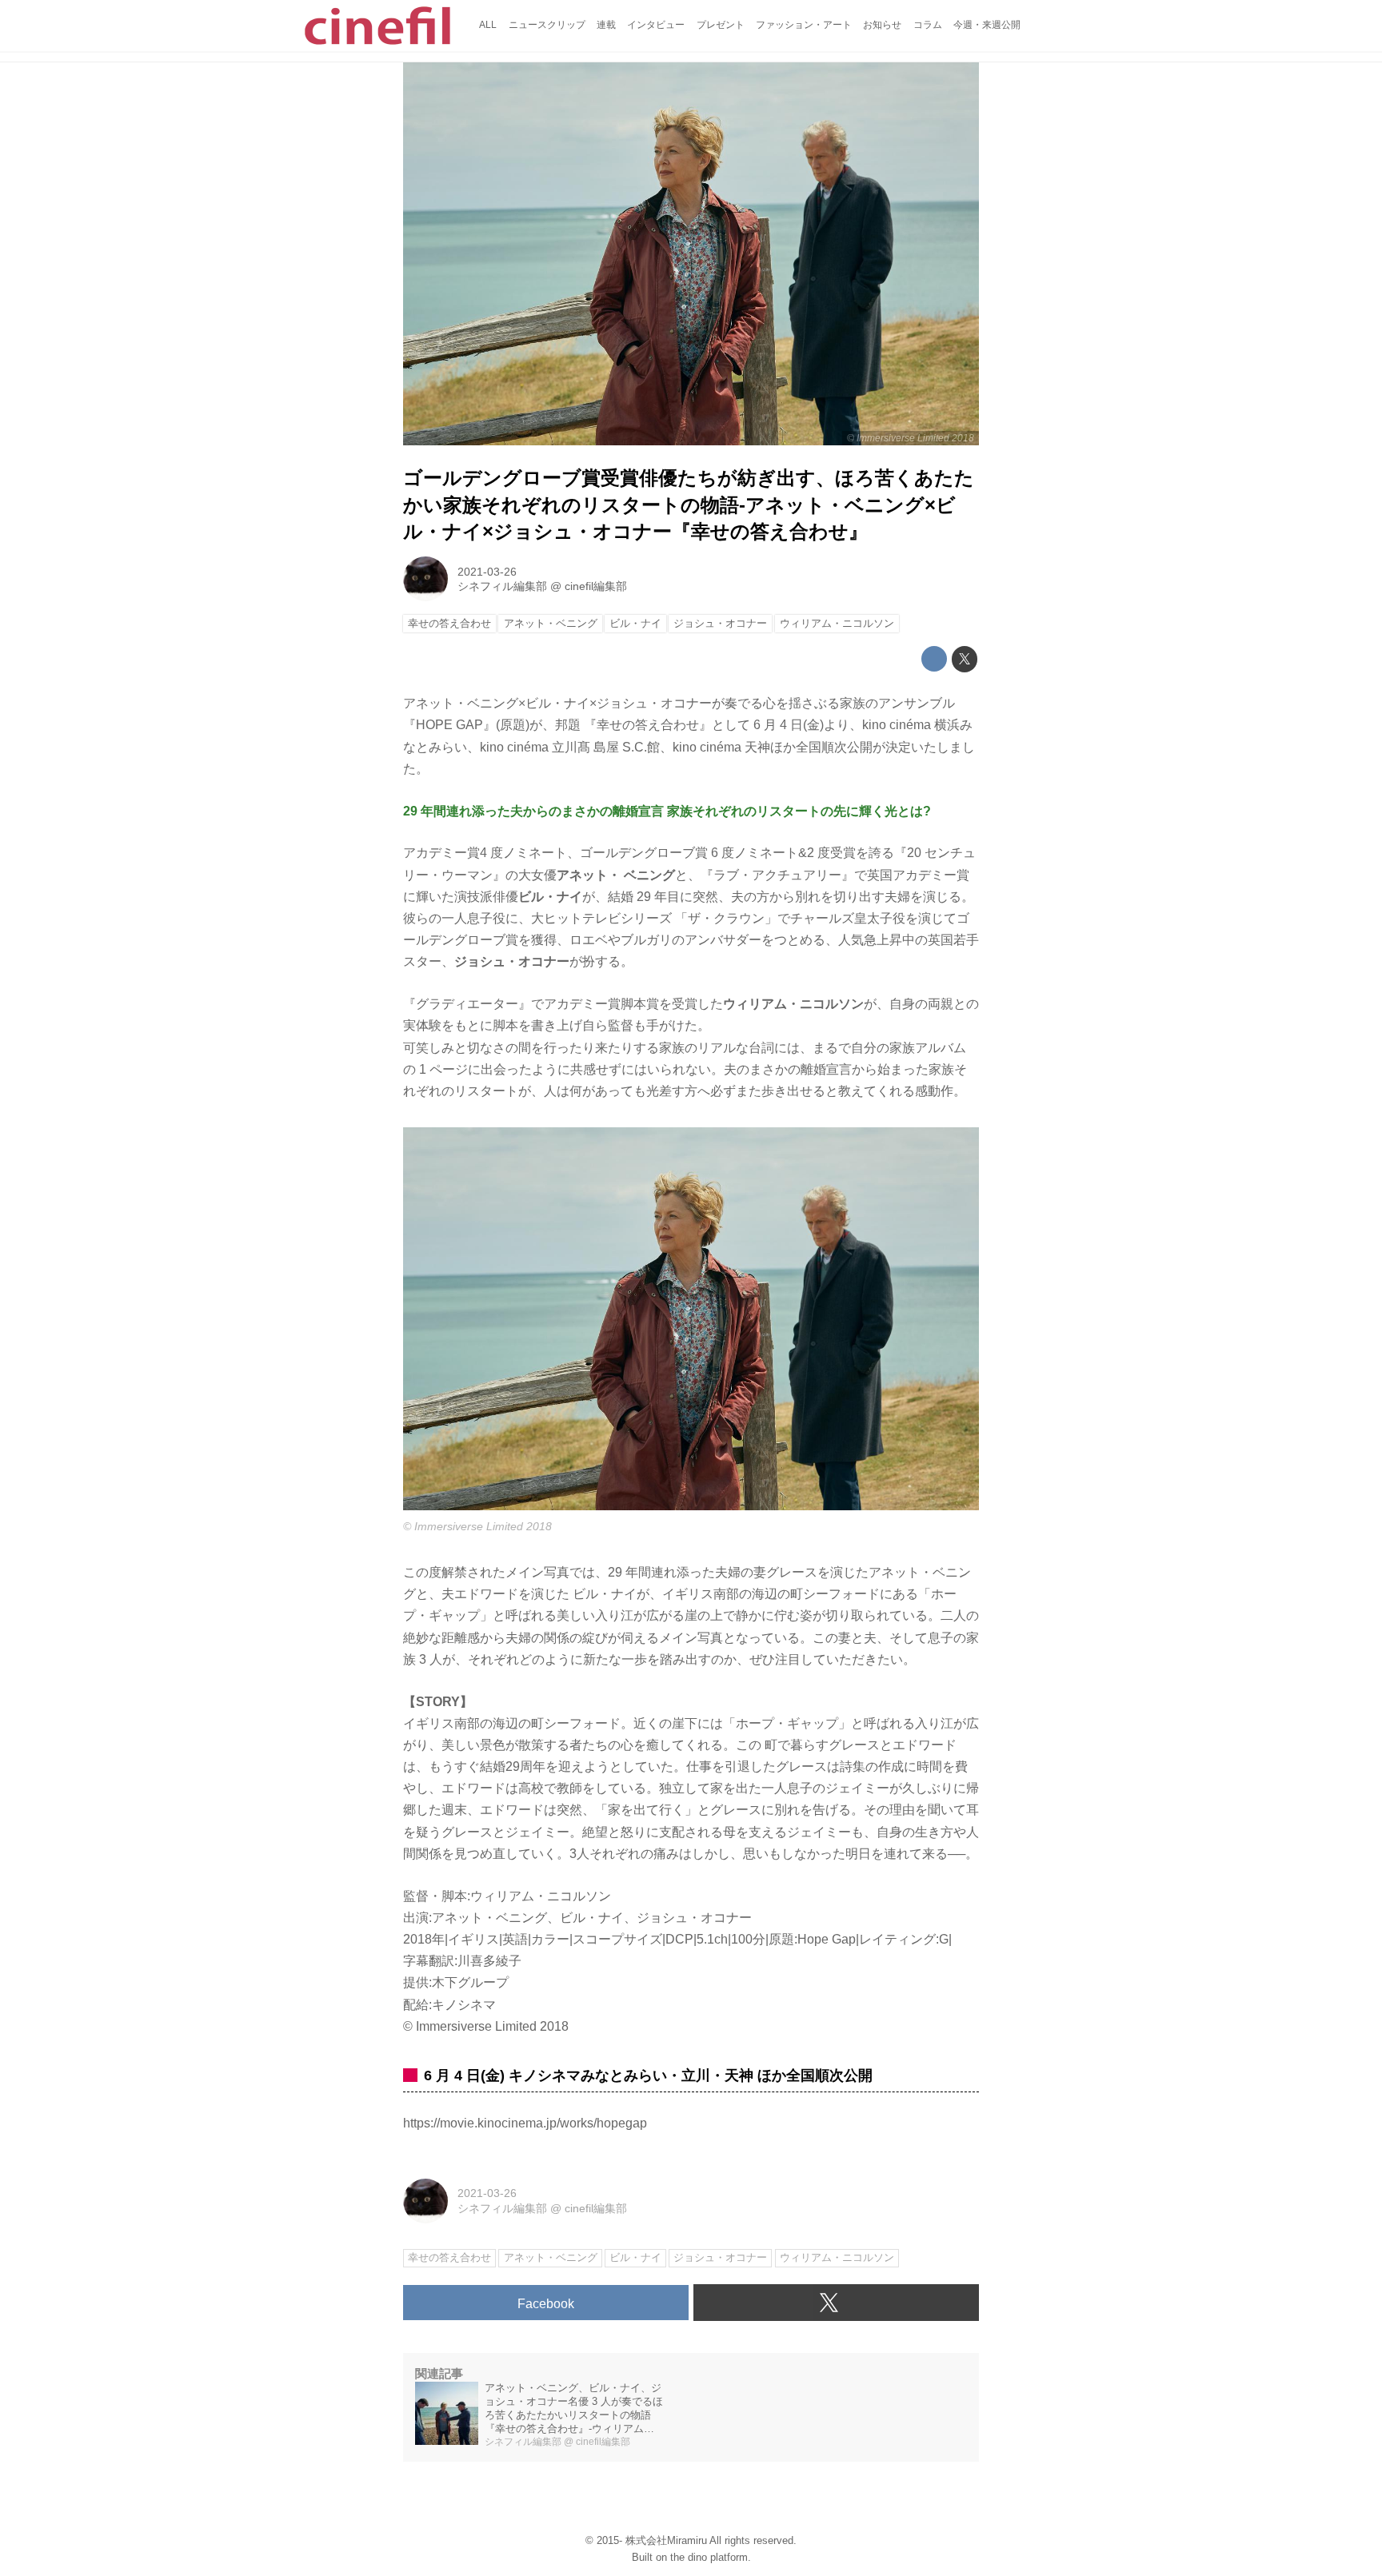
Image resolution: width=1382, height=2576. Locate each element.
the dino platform (709, 2557)
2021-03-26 (487, 572)
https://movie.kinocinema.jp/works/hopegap (525, 2123)
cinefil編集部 (596, 586)
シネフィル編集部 (502, 586)
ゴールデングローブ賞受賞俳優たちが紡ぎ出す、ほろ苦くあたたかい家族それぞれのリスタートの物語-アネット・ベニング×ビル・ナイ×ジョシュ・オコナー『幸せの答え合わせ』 (689, 504)
